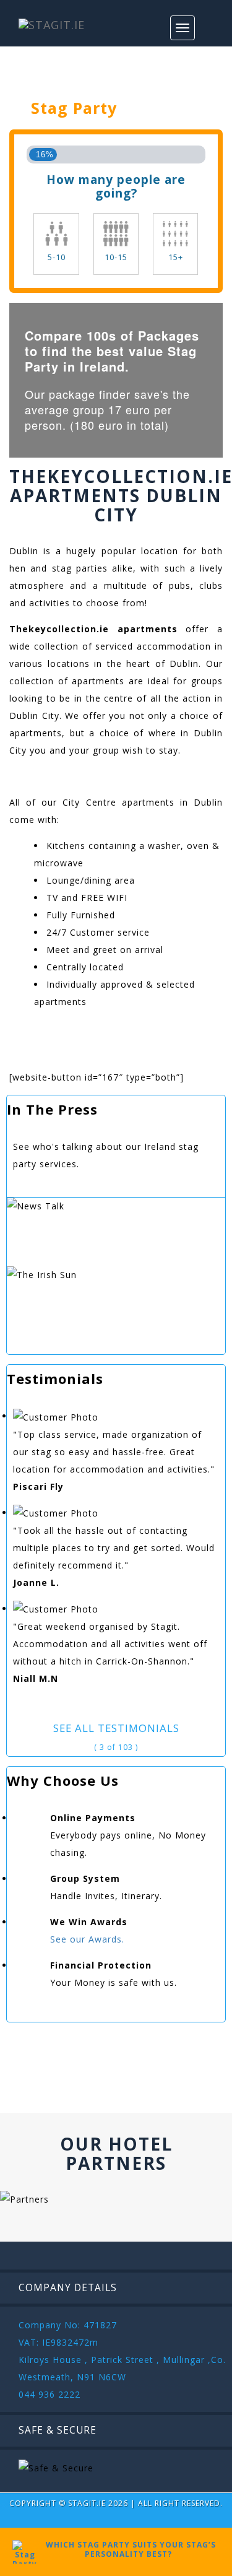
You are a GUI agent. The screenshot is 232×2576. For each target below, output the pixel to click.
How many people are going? (116, 186)
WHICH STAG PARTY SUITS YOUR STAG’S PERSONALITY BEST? (128, 2549)
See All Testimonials (116, 1728)
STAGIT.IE (87, 2503)
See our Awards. (87, 1939)
